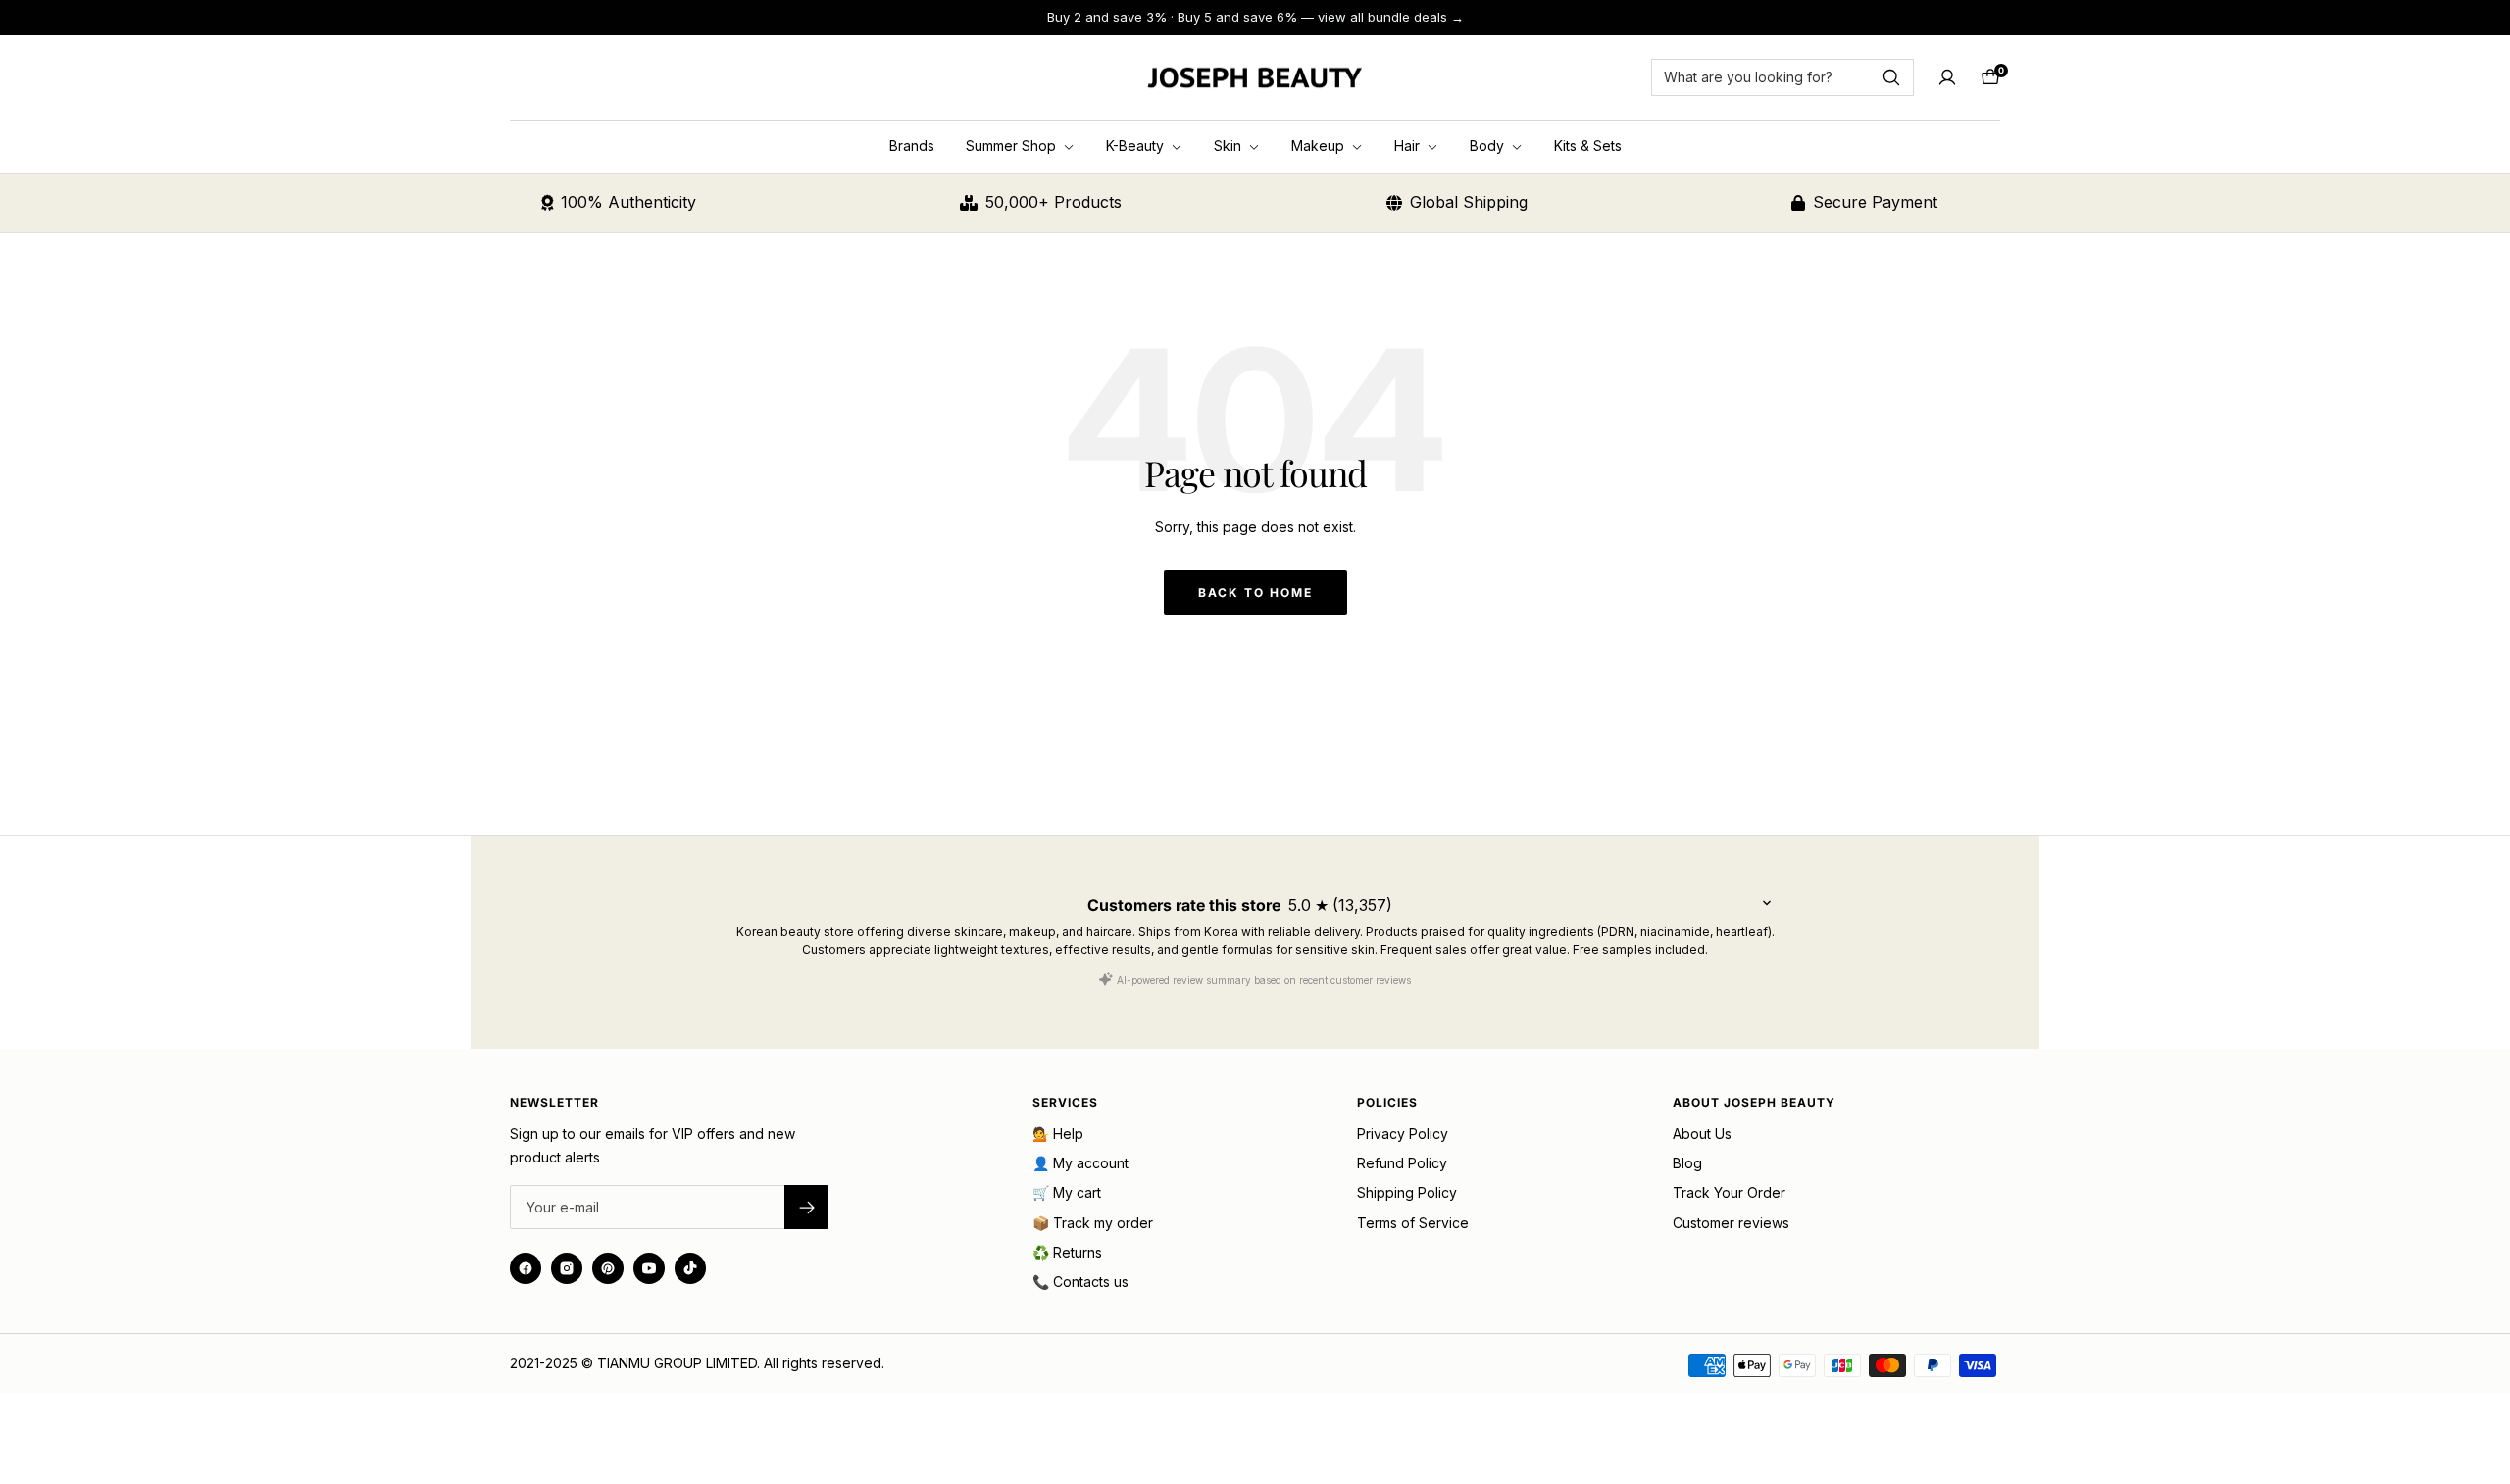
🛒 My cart (1067, 1192)
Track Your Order (1729, 1192)
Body (1489, 146)
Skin (1230, 146)
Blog (1687, 1163)
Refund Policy (1402, 1163)
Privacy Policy (1403, 1134)
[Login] (1947, 77)
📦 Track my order (1093, 1223)
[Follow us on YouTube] (649, 1268)
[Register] (806, 1207)
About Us (1702, 1134)
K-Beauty (1137, 146)
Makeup (1320, 146)
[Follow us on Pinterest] (608, 1268)
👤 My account (1080, 1163)
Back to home (1255, 593)
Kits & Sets (1588, 146)
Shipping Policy (1407, 1192)
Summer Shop (1013, 146)
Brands (912, 146)
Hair (1409, 146)
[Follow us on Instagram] (567, 1268)
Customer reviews (1731, 1223)
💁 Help (1058, 1134)
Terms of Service (1413, 1223)
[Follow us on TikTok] (690, 1268)
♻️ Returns (1067, 1252)
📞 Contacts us (1080, 1282)
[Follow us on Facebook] (526, 1268)
